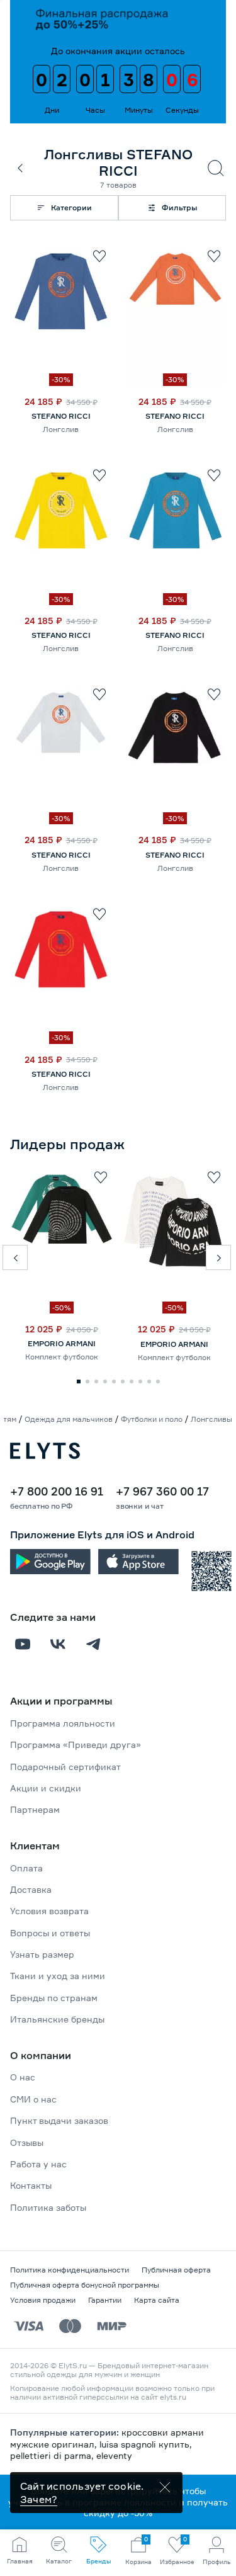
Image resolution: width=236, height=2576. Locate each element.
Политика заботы (48, 2207)
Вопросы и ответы (50, 1933)
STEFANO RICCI (61, 416)
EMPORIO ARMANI (62, 1343)
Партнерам (35, 1809)
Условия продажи (43, 2300)
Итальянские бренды (57, 2019)
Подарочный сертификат (65, 1767)
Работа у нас (38, 2164)
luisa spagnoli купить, (146, 2444)
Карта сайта (157, 2300)
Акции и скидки (46, 1788)
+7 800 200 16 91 (57, 1491)
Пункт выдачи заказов (59, 2120)
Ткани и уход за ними (58, 1976)
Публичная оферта (176, 2270)
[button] (15, 1257)
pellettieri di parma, (53, 2455)
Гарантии (105, 2300)
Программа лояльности (63, 1723)
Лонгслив (61, 429)
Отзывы (27, 2142)
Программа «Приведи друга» (76, 1745)
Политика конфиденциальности (70, 2270)
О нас (23, 2077)
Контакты (31, 2185)
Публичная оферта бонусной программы (85, 2285)
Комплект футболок (62, 1357)
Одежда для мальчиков (69, 1419)
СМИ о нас (33, 2099)
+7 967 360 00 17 (162, 1491)
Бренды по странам (54, 1998)
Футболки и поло (152, 1419)
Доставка (31, 1889)
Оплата (26, 1868)
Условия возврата (49, 1911)
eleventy (114, 2455)
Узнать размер (42, 1954)
